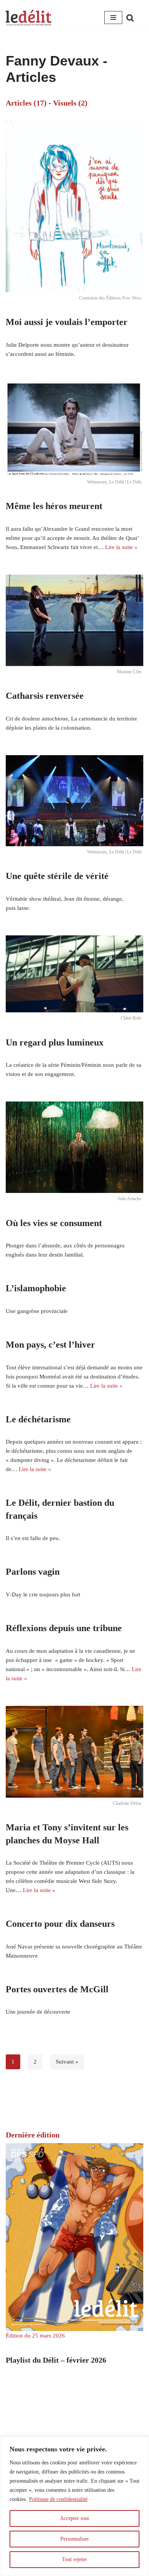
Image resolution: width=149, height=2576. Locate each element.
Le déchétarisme (38, 1419)
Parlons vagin (33, 1572)
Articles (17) (26, 103)
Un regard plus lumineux (55, 1042)
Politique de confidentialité (58, 2499)
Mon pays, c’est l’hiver (50, 1345)
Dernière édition (33, 2135)
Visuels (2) (70, 103)
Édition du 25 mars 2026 (35, 2336)
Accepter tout (74, 2518)
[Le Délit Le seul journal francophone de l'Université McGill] (29, 18)
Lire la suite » (121, 547)
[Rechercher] (130, 18)
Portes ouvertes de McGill (57, 1989)
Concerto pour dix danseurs (60, 1924)
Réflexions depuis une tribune (64, 1628)
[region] (74, 2506)
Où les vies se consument (54, 1223)
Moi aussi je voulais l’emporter (67, 322)
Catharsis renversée (45, 696)
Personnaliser (75, 2539)
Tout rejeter (74, 2559)
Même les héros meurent (54, 506)
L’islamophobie (36, 1288)
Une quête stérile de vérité (57, 876)
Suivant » (67, 2062)
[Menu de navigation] (113, 18)
